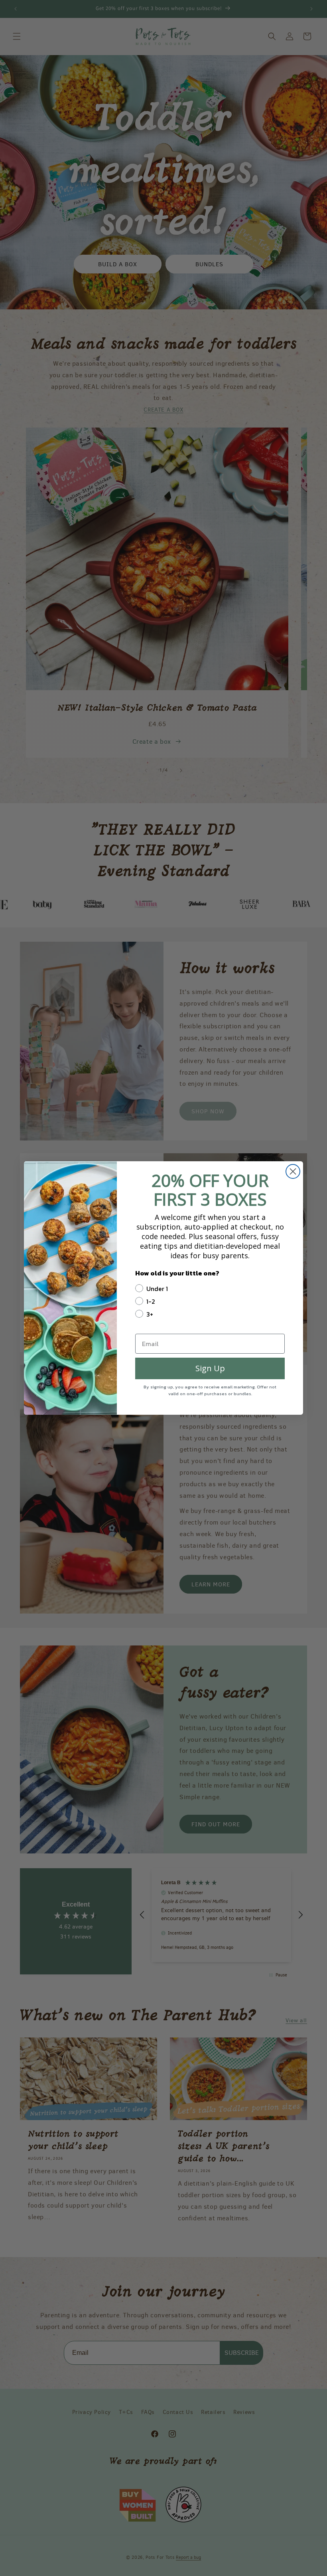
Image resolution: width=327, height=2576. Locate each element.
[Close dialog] (293, 1171)
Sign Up (210, 1368)
